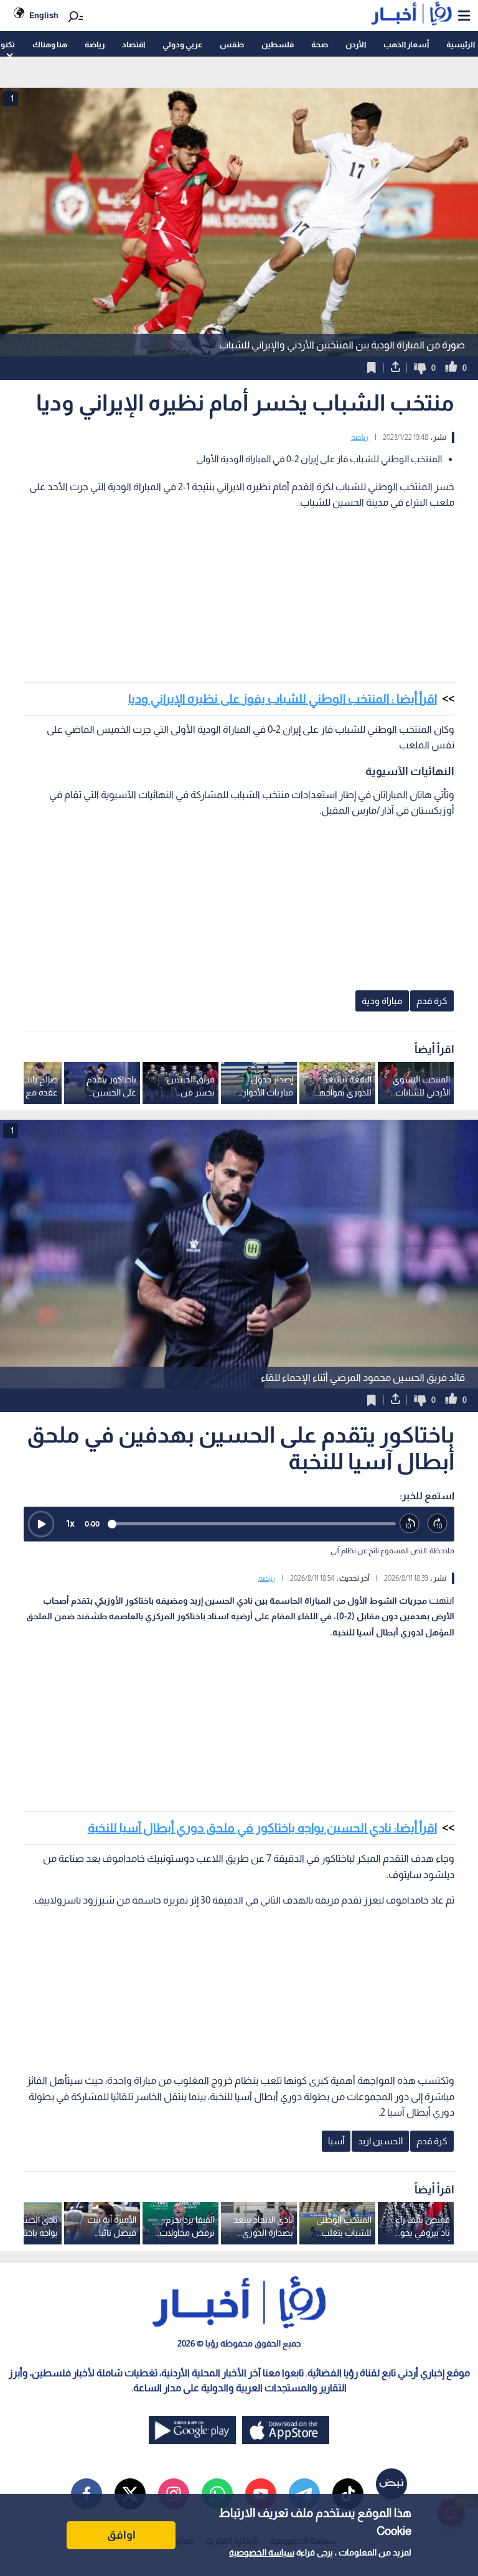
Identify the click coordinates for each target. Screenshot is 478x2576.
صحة (320, 44)
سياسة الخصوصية (262, 2552)
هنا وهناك (50, 44)
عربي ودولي (182, 44)
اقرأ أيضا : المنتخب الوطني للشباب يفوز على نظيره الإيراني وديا (283, 699)
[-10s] (410, 1524)
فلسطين (278, 44)
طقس (232, 44)
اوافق (121, 2535)
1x (70, 1523)
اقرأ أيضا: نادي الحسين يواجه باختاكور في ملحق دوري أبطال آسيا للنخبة (262, 1828)
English (44, 15)
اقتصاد (134, 44)
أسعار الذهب (406, 44)
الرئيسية (461, 44)
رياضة (95, 44)
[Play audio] (41, 1524)
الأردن (356, 44)
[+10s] (438, 1524)
